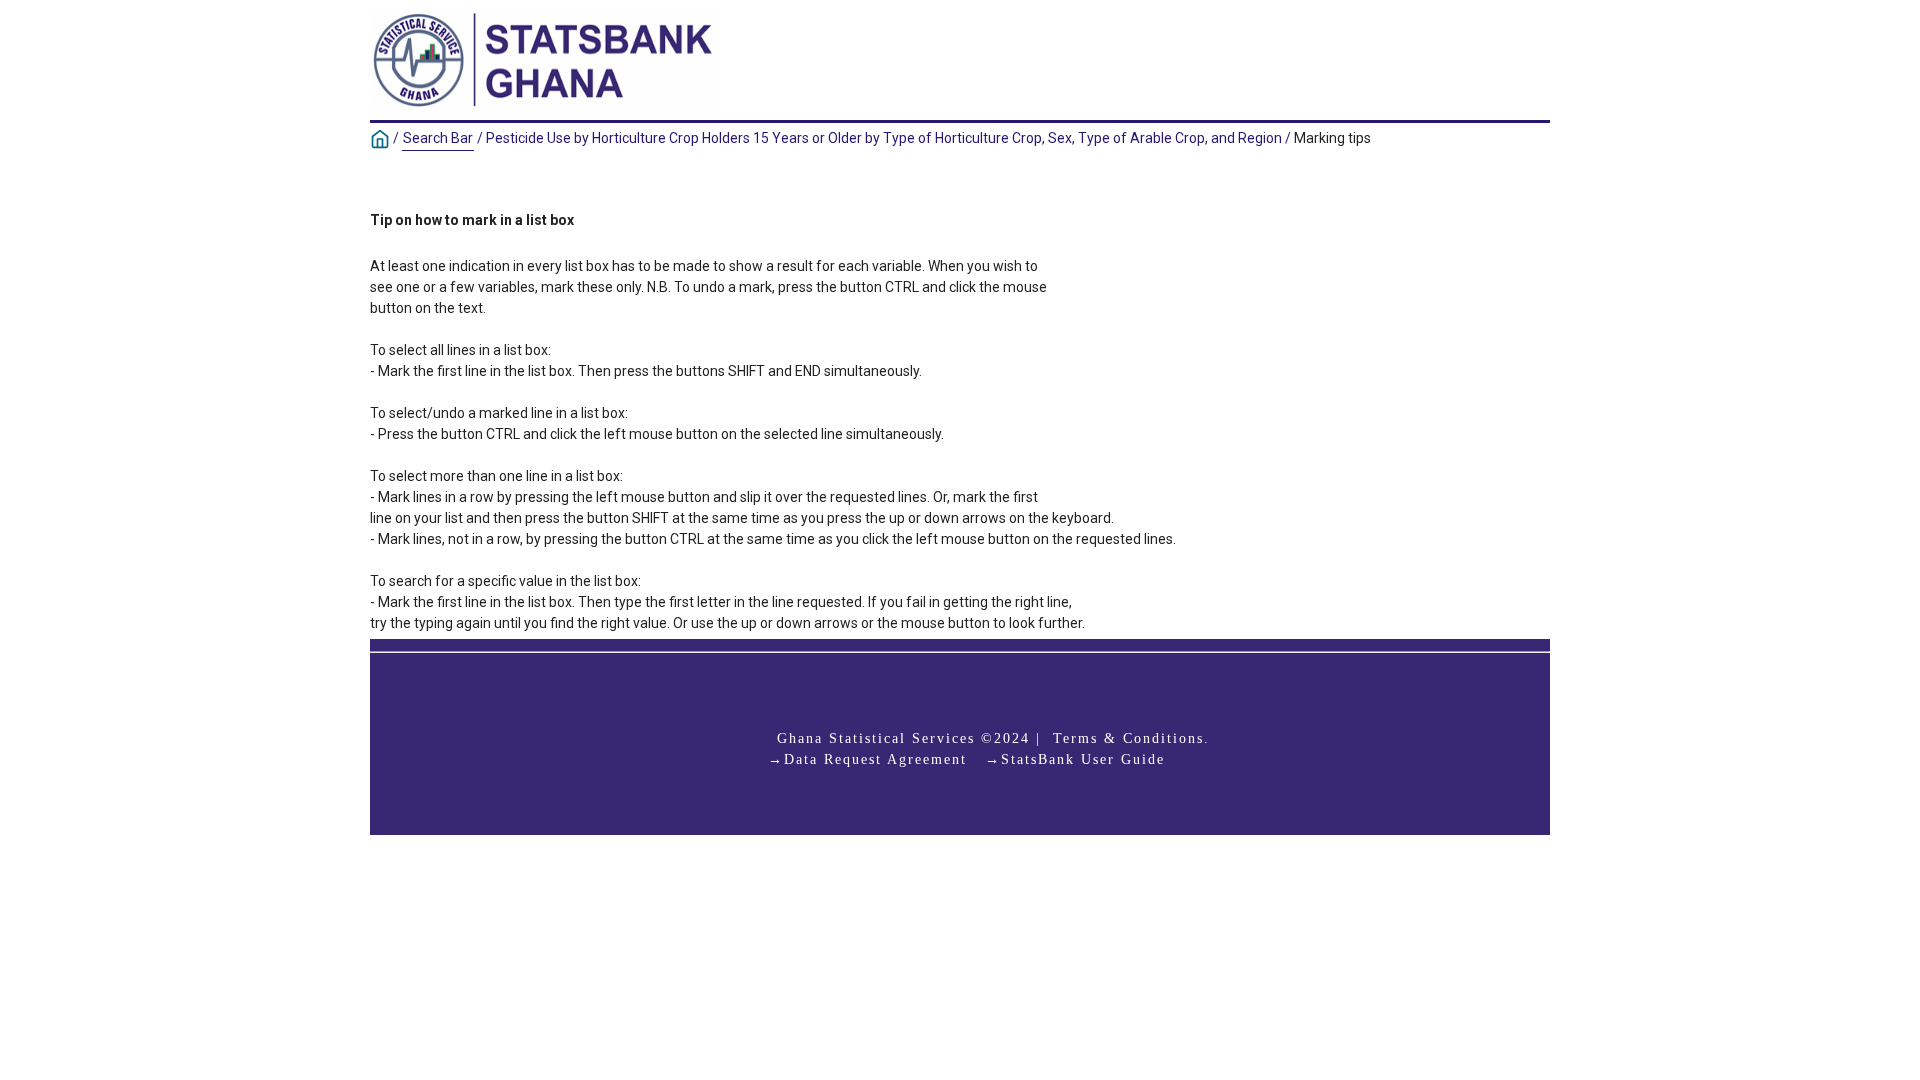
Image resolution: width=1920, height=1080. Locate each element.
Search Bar (438, 138)
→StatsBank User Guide (1075, 759)
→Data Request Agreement (867, 759)
